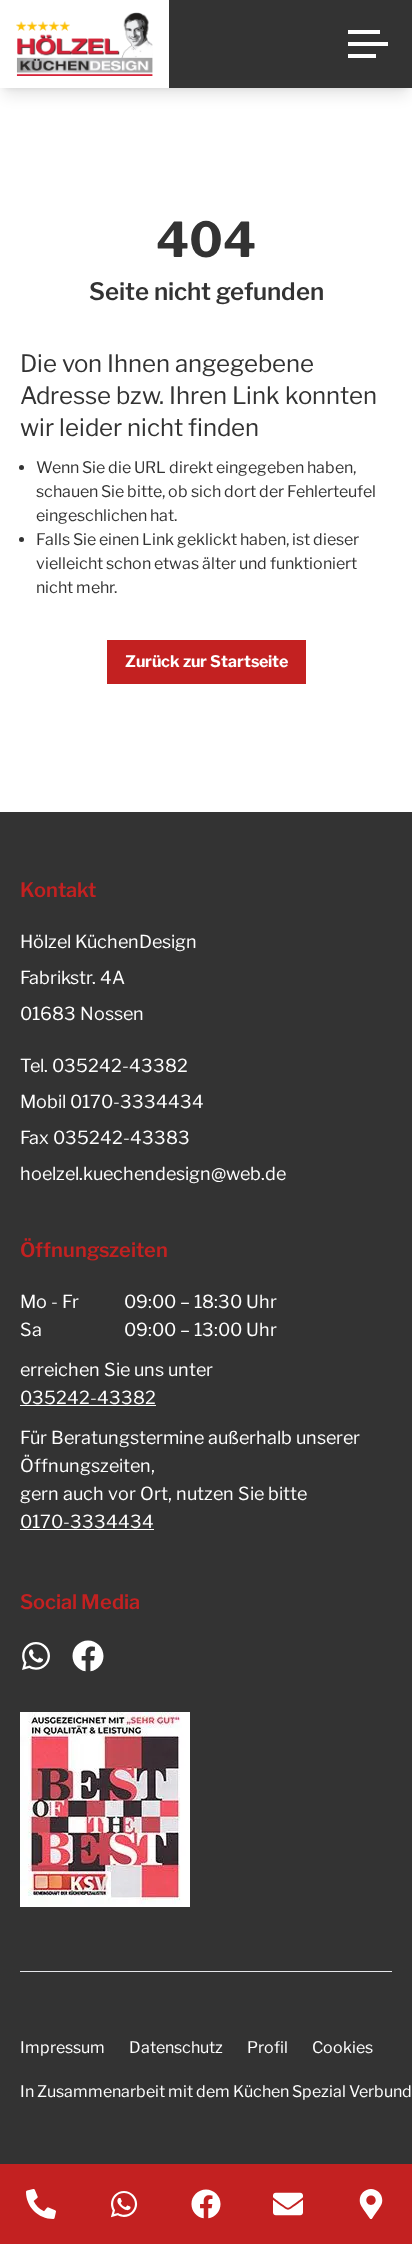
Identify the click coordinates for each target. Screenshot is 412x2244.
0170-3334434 (87, 1521)
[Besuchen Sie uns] (371, 2204)
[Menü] (368, 44)
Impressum (62, 2047)
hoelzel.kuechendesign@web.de (153, 1173)
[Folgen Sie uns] (206, 2204)
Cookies (342, 2047)
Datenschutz (176, 2047)
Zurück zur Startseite (206, 661)
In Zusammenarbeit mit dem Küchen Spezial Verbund (216, 2091)
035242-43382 (88, 1397)
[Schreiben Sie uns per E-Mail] (288, 2204)
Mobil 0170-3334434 (112, 1101)
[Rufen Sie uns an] (41, 2204)
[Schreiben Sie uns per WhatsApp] (123, 2204)
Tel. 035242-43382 (104, 1065)
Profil (267, 2047)
